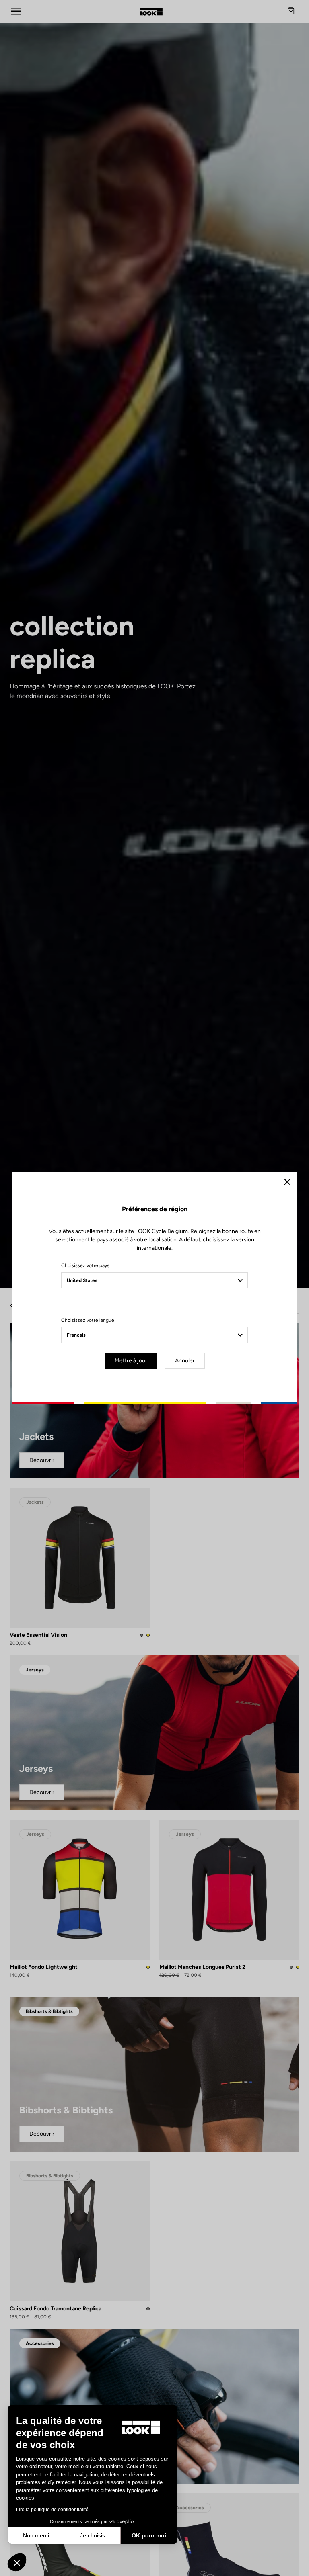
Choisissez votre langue (88, 1320)
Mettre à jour (131, 1361)
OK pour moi (149, 2535)
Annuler (185, 1361)
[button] (17, 2562)
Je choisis (93, 2535)
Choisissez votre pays (85, 1265)
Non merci (36, 2535)
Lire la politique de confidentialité (52, 2510)
